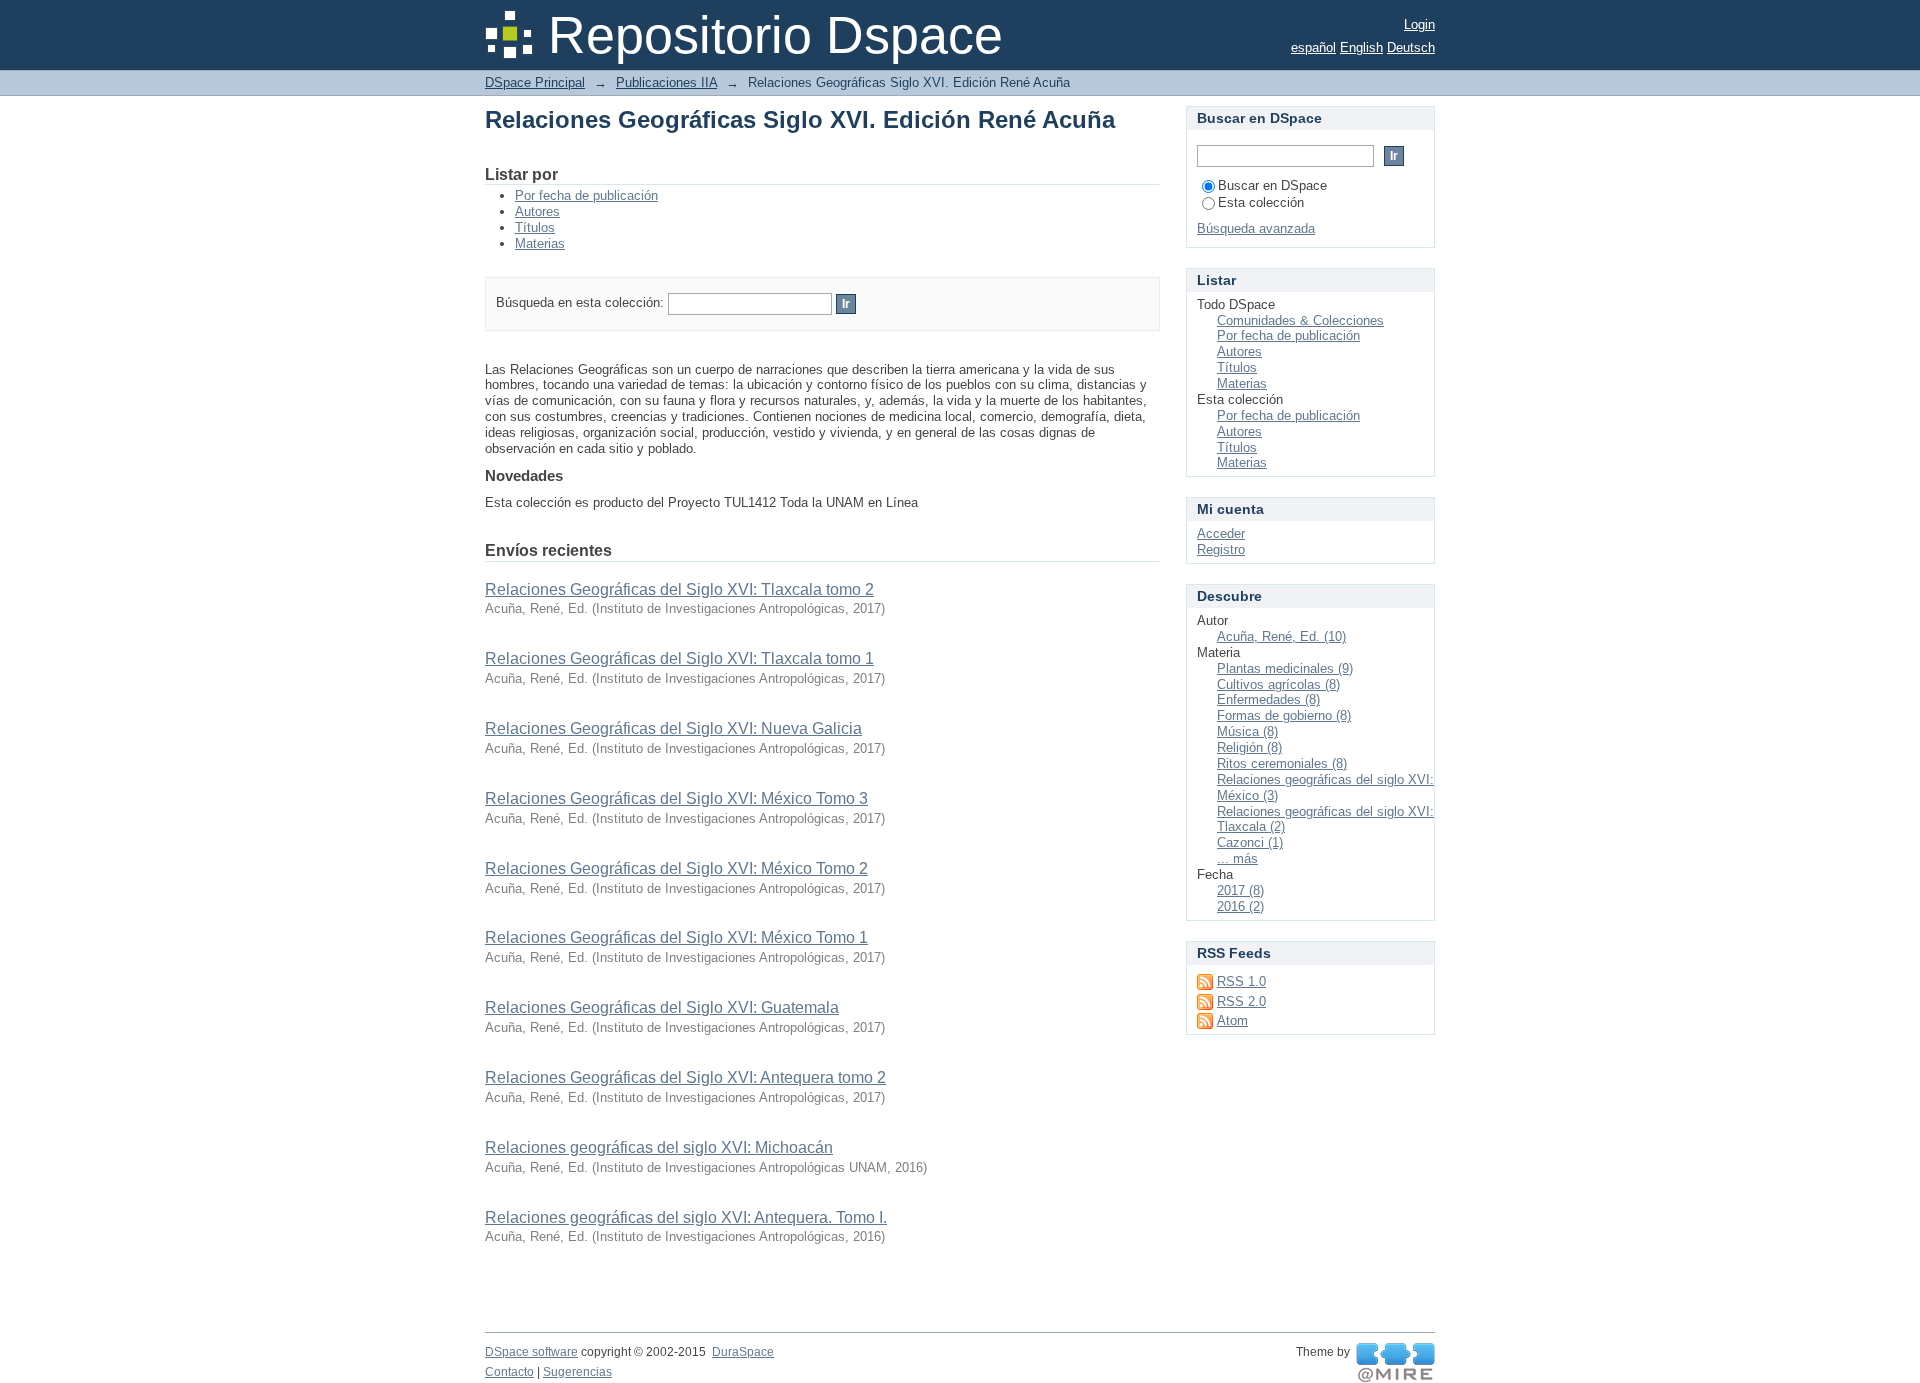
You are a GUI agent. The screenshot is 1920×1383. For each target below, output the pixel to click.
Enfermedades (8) (1268, 699)
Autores (537, 211)
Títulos (535, 227)
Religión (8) (1249, 747)
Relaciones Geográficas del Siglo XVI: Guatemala (662, 1007)
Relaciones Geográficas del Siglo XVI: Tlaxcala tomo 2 (679, 589)
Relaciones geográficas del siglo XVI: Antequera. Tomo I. (686, 1217)
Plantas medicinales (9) (1285, 668)
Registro (1221, 549)
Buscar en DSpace (1272, 185)
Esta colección (1261, 202)
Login (1419, 24)
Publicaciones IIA (666, 82)
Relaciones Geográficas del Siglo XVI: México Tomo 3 (676, 798)
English (1361, 47)
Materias (540, 243)
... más (1237, 858)
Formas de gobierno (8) (1284, 715)
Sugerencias (577, 1372)
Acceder (1221, 533)
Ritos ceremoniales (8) (1282, 763)
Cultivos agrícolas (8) (1278, 684)
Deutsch (1411, 47)
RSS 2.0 (1241, 1001)
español (1313, 47)
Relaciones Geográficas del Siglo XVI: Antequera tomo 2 (685, 1077)
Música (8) (1247, 731)
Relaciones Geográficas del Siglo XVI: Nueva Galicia (673, 728)
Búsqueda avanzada (1256, 228)
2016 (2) (1240, 906)
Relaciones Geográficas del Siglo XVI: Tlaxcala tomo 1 (679, 658)
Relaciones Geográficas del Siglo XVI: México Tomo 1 (676, 937)
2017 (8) (1240, 890)
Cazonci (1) (1250, 842)
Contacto (509, 1372)
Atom (1232, 1020)
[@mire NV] (1395, 1363)
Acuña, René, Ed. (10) (1281, 636)
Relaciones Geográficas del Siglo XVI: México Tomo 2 (676, 868)
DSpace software (531, 1352)
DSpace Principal (535, 82)
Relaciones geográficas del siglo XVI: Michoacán (659, 1147)
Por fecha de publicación (586, 195)
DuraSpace (743, 1352)
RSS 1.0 (1241, 981)
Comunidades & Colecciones (1300, 320)
